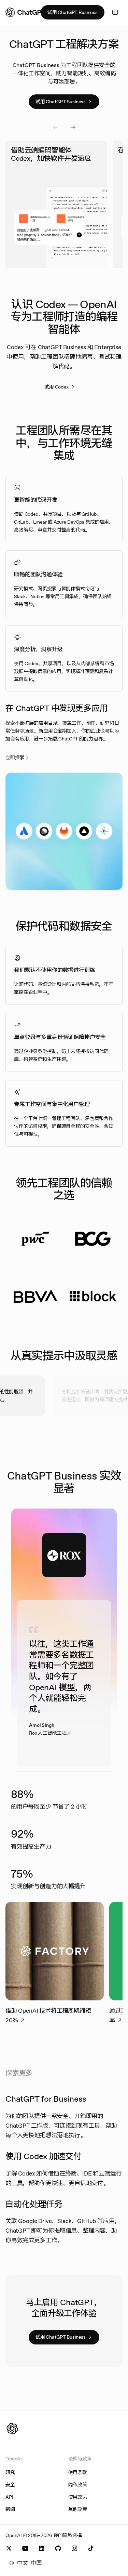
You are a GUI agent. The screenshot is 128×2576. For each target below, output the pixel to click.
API (9, 2497)
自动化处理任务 (34, 2204)
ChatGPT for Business (46, 2099)
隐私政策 (78, 2485)
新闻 (10, 2509)
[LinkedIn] (42, 2548)
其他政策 (78, 2509)
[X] (9, 2548)
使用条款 (78, 2472)
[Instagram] (74, 2548)
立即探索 (15, 758)
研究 (10, 2472)
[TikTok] (91, 2548)
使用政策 (78, 2497)
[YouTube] (25, 2548)
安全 (10, 2485)
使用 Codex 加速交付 (44, 2156)
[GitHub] (58, 2548)
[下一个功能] (73, 128)
